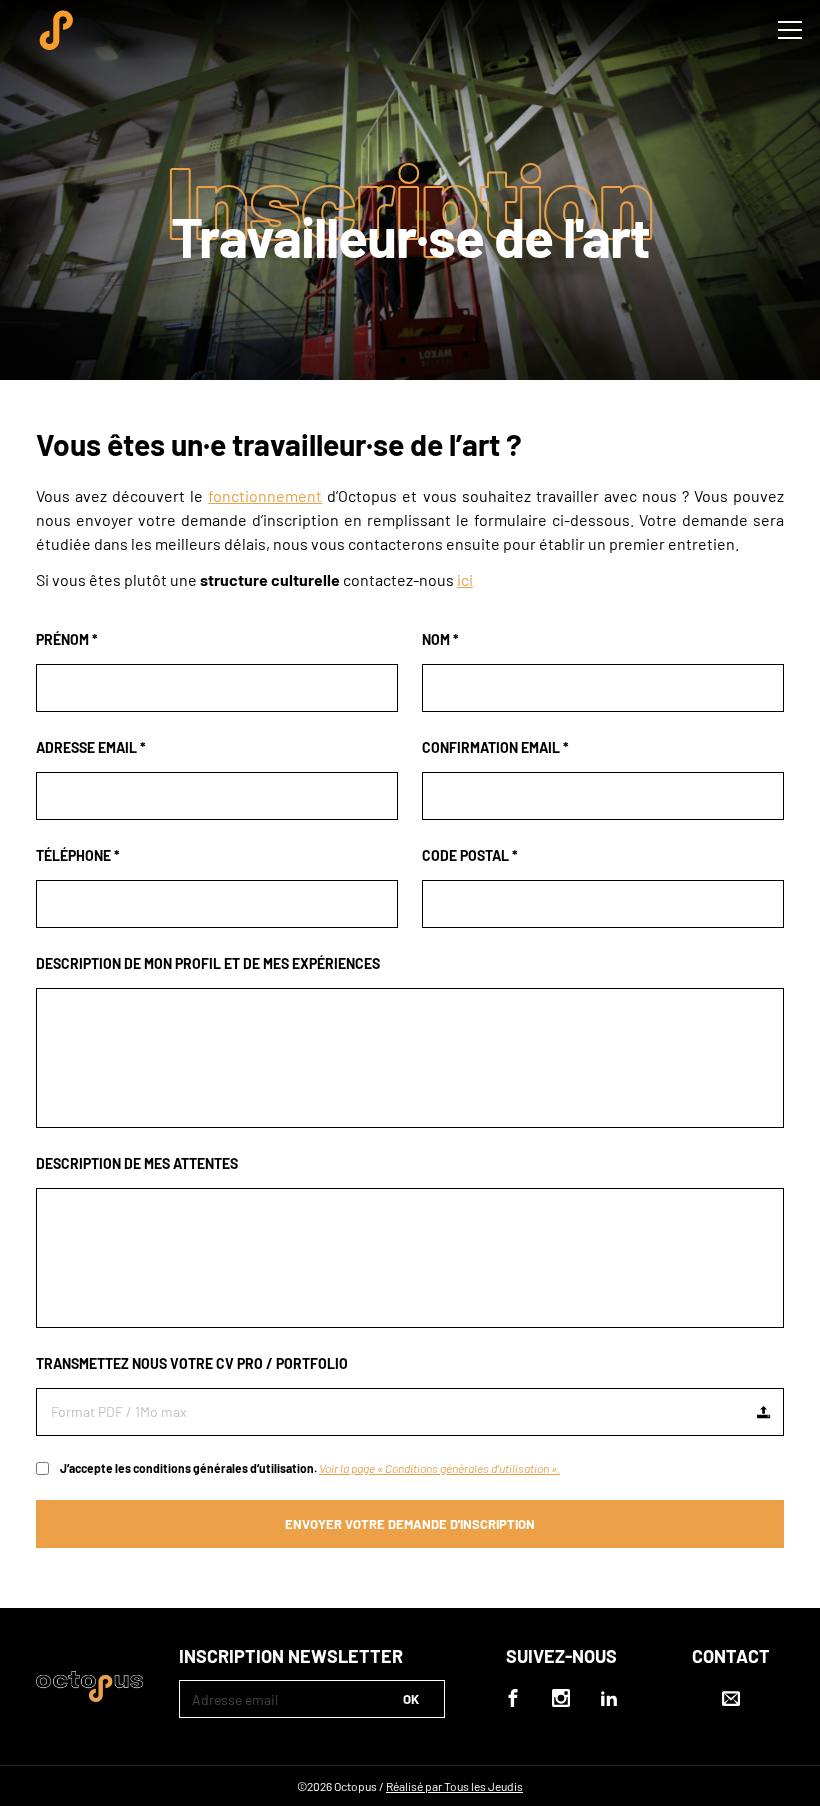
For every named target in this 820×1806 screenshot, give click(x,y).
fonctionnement (265, 495)
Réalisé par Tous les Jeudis (454, 1786)
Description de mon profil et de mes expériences (208, 963)
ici (465, 579)
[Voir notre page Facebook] (513, 1698)
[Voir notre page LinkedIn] (609, 1698)
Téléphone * (78, 855)
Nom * (440, 639)
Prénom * (67, 639)
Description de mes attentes (137, 1163)
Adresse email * (91, 747)
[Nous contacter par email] (731, 1710)
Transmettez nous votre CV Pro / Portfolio (192, 1363)
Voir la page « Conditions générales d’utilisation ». (439, 1468)
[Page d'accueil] (56, 30)
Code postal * (470, 855)
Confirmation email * (495, 747)
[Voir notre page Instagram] (561, 1698)
